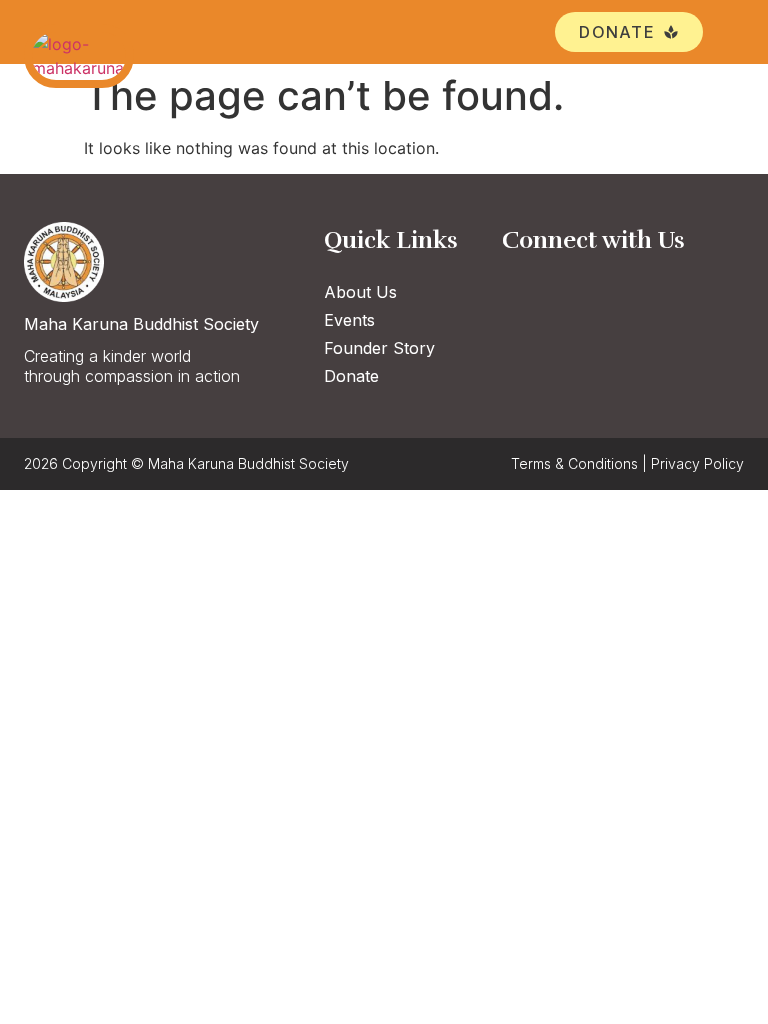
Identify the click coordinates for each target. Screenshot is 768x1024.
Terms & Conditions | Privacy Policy (627, 463)
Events (349, 320)
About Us (360, 292)
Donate (351, 376)
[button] (729, 32)
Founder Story (379, 348)
